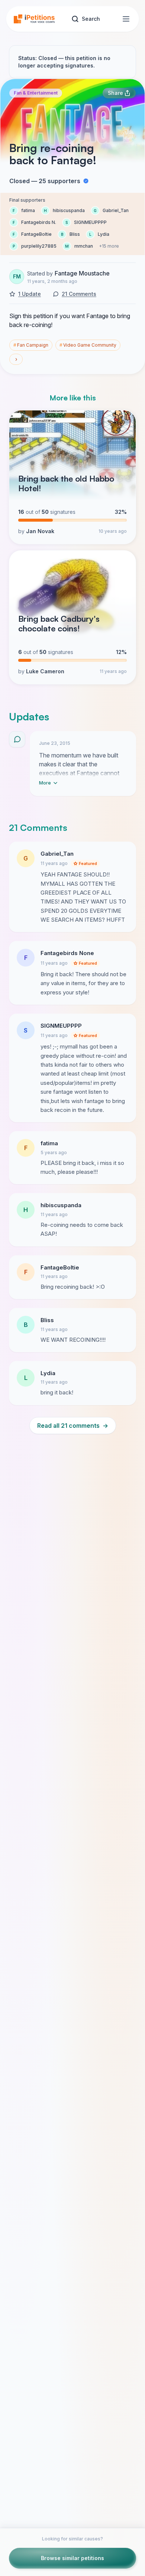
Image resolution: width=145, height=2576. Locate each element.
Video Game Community (88, 345)
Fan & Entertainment (36, 93)
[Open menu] (126, 19)
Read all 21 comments (73, 1426)
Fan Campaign (31, 345)
